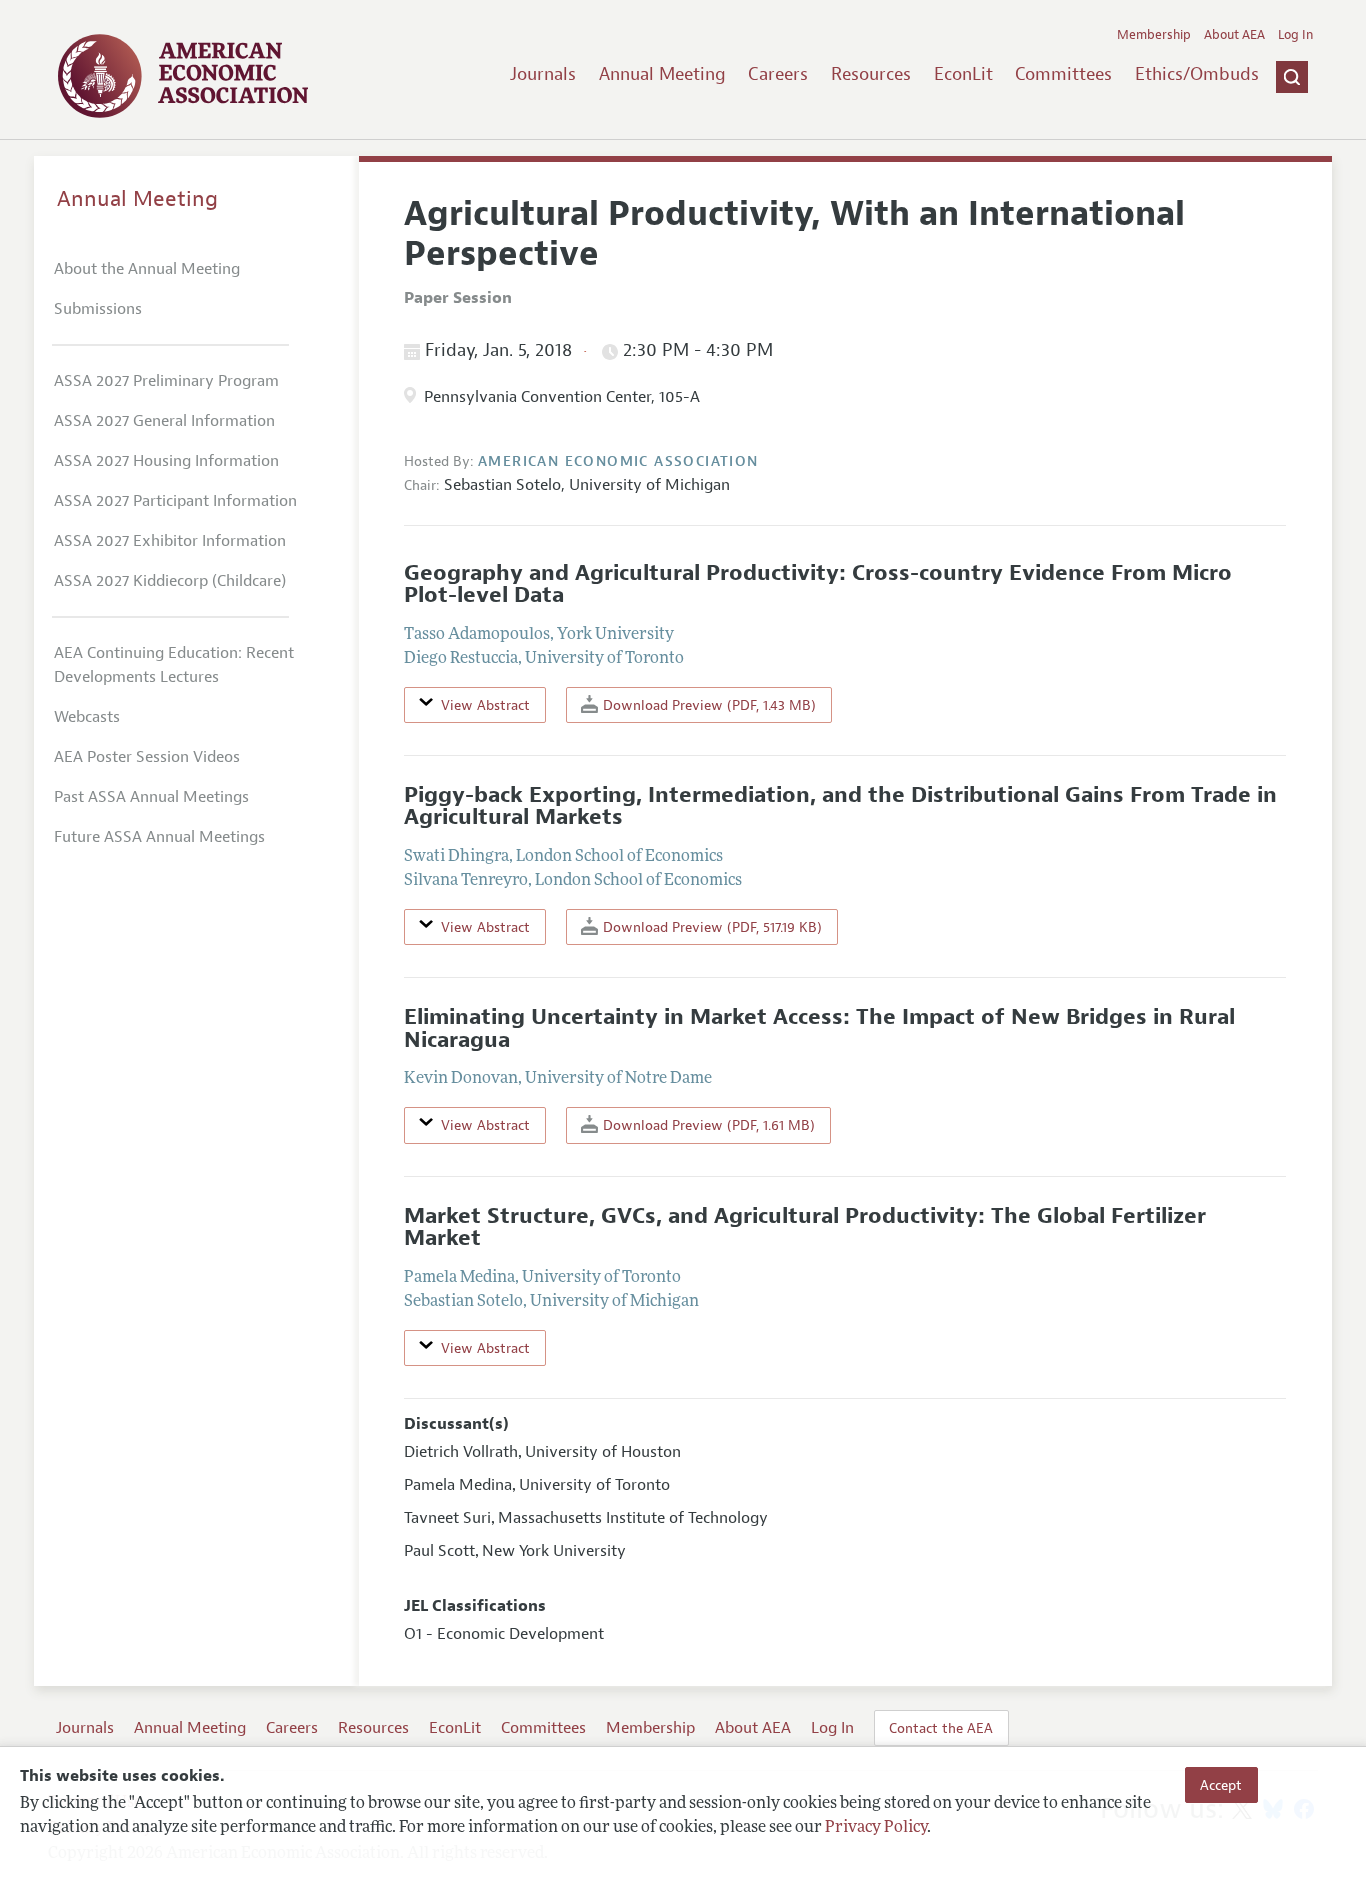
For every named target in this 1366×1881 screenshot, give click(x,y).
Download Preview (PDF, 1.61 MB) (707, 1125)
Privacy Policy (876, 1828)
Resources (871, 74)
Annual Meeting (662, 74)
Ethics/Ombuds (1197, 74)
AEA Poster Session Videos (147, 757)
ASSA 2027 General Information (164, 421)
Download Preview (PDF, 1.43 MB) (707, 705)
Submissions (98, 309)
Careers (778, 74)
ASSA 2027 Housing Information (166, 461)
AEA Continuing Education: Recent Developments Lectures (174, 665)
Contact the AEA (941, 1728)
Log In (1295, 35)
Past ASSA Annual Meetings (151, 797)
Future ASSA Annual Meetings (159, 837)
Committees (1063, 74)
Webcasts (87, 717)
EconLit (963, 74)
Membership (1154, 35)
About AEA (1234, 35)
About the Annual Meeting (147, 269)
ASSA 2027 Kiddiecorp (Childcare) (170, 581)
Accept (1221, 1785)
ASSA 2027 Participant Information (175, 501)
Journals (543, 74)
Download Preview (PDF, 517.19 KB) (710, 927)
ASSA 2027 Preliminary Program (166, 381)
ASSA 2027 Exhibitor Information (170, 541)
